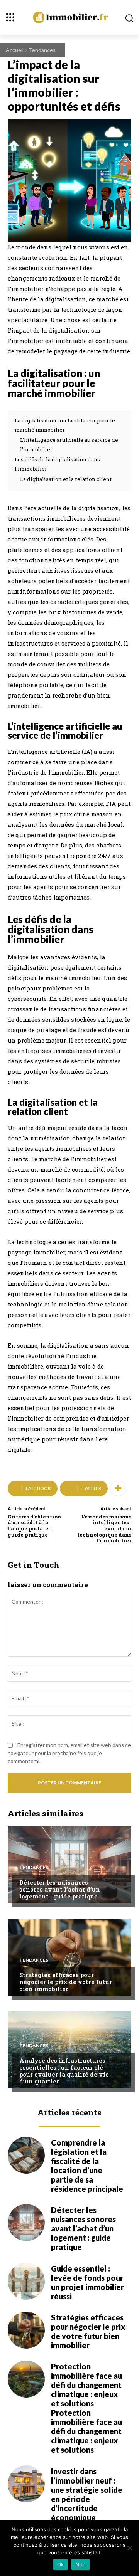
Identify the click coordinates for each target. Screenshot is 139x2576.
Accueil (15, 50)
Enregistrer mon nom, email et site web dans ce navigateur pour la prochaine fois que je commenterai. (69, 1753)
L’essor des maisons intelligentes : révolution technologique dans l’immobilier (104, 1528)
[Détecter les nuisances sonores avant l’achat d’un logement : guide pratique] (69, 1865)
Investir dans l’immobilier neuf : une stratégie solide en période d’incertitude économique (87, 2494)
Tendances (42, 50)
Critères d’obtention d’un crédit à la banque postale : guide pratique (35, 1526)
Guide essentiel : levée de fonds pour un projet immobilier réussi (87, 2282)
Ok (61, 2564)
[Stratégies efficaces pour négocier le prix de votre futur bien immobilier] (69, 1957)
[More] (118, 1488)
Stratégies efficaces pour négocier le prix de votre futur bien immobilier (66, 1982)
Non (81, 2564)
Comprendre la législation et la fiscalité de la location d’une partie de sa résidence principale (87, 2166)
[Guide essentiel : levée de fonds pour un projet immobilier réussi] (26, 2281)
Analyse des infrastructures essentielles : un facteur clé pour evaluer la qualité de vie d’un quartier (64, 2071)
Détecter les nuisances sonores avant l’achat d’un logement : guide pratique (60, 1889)
